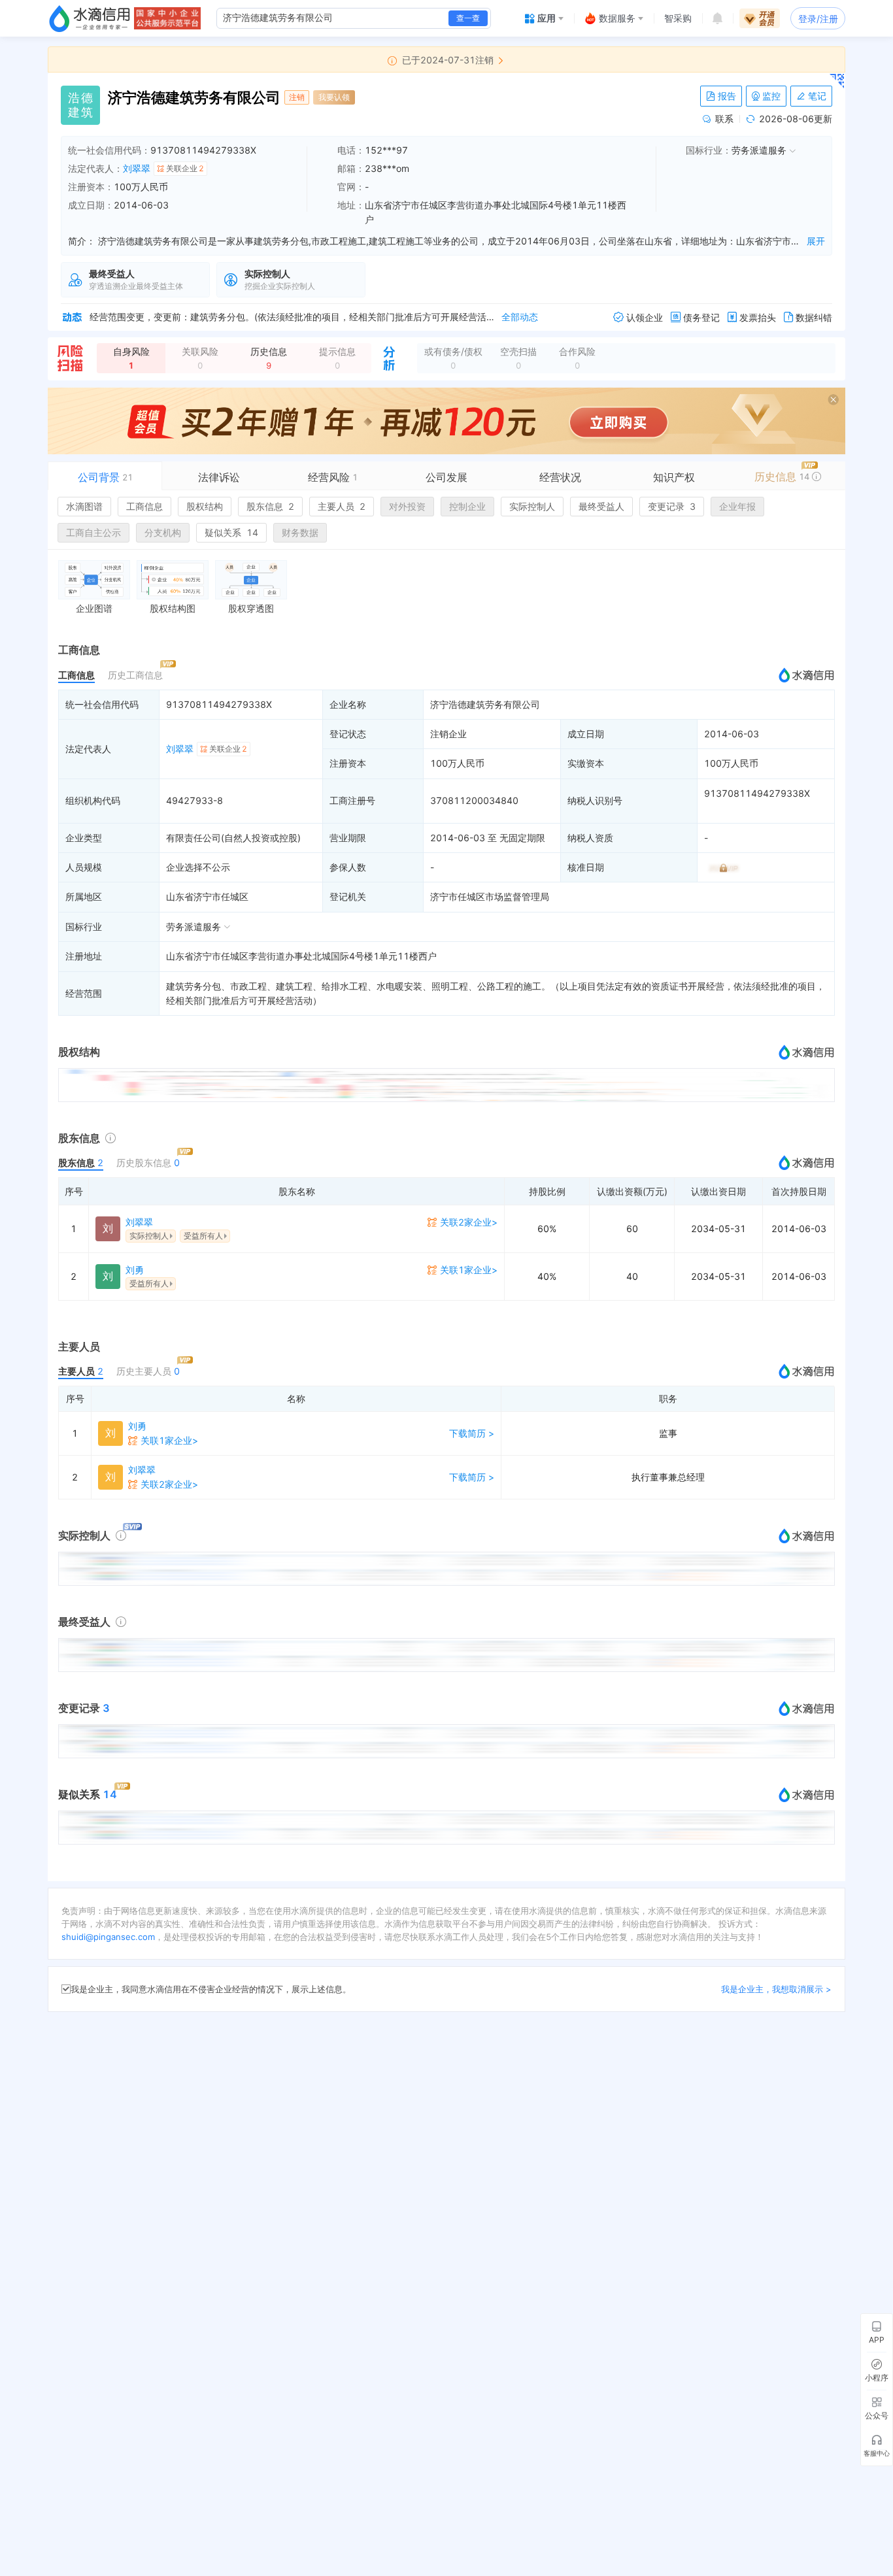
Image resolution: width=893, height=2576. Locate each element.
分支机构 (163, 532)
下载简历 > (472, 1433)
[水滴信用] (90, 18)
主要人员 (342, 506)
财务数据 (300, 532)
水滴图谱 (84, 506)
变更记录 (672, 506)
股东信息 (270, 506)
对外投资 (407, 506)
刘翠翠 (137, 168)
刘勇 (135, 1270)
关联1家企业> (469, 1270)
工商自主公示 (93, 532)
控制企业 (467, 506)
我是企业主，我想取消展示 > (776, 1989)
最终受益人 (601, 506)
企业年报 (737, 506)
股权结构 (205, 506)
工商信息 (144, 506)
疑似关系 (231, 532)
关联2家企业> (469, 1222)
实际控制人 (532, 506)
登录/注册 (818, 19)
